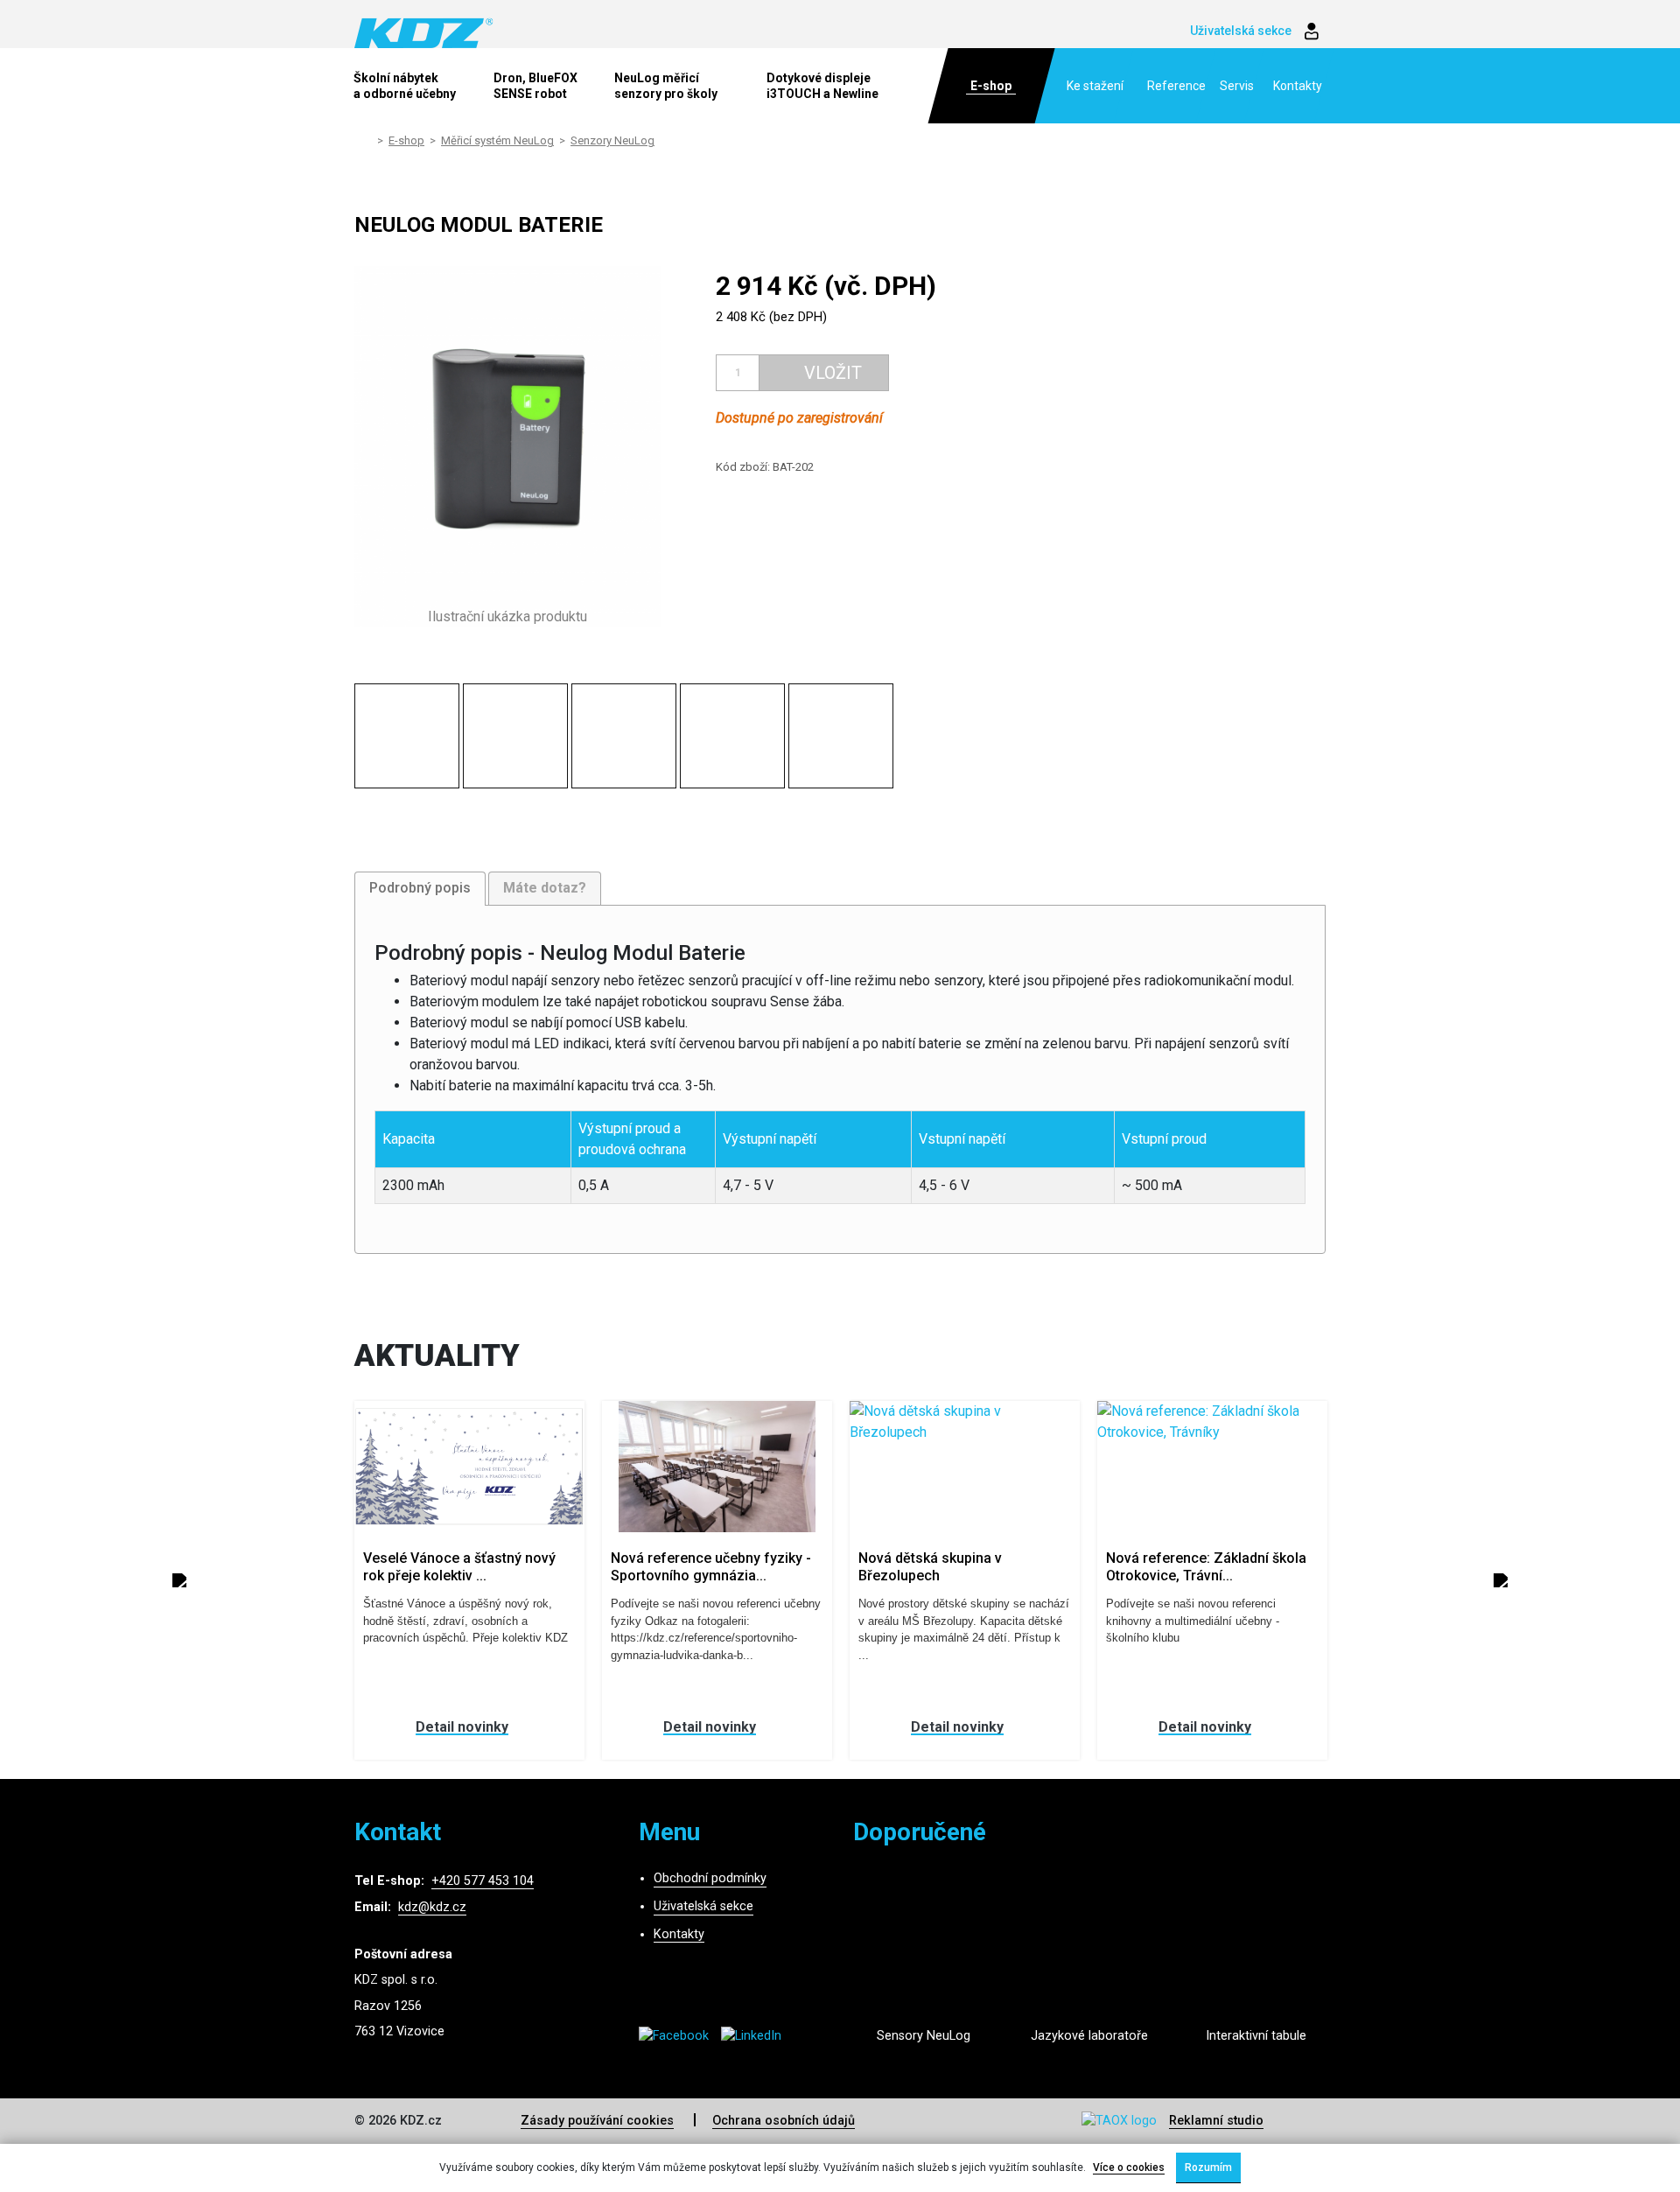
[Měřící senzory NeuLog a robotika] (923, 1960)
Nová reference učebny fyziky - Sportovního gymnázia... (475, 1566)
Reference (1176, 86)
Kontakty (1298, 86)
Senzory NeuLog (612, 140)
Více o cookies (1129, 2167)
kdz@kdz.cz (432, 1907)
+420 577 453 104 (483, 1881)
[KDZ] (424, 32)
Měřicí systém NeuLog (497, 140)
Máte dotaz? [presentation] (545, 888)
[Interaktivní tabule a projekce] (1256, 1960)
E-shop (991, 86)
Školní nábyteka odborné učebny (405, 86)
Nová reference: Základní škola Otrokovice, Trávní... (970, 1566)
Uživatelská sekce (703, 1906)
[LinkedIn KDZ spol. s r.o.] (756, 2036)
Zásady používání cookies (597, 2121)
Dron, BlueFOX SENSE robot (535, 86)
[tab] (420, 889)
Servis (1237, 86)
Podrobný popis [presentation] (420, 888)
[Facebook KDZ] (680, 2036)
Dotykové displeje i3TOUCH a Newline (822, 86)
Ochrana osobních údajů (784, 2121)
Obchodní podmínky (710, 1878)
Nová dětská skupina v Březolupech (694, 1566)
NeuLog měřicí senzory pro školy (666, 86)
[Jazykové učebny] (1089, 1960)
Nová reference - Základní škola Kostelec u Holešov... (1220, 1566)
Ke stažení (1095, 86)
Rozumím (1208, 2167)
